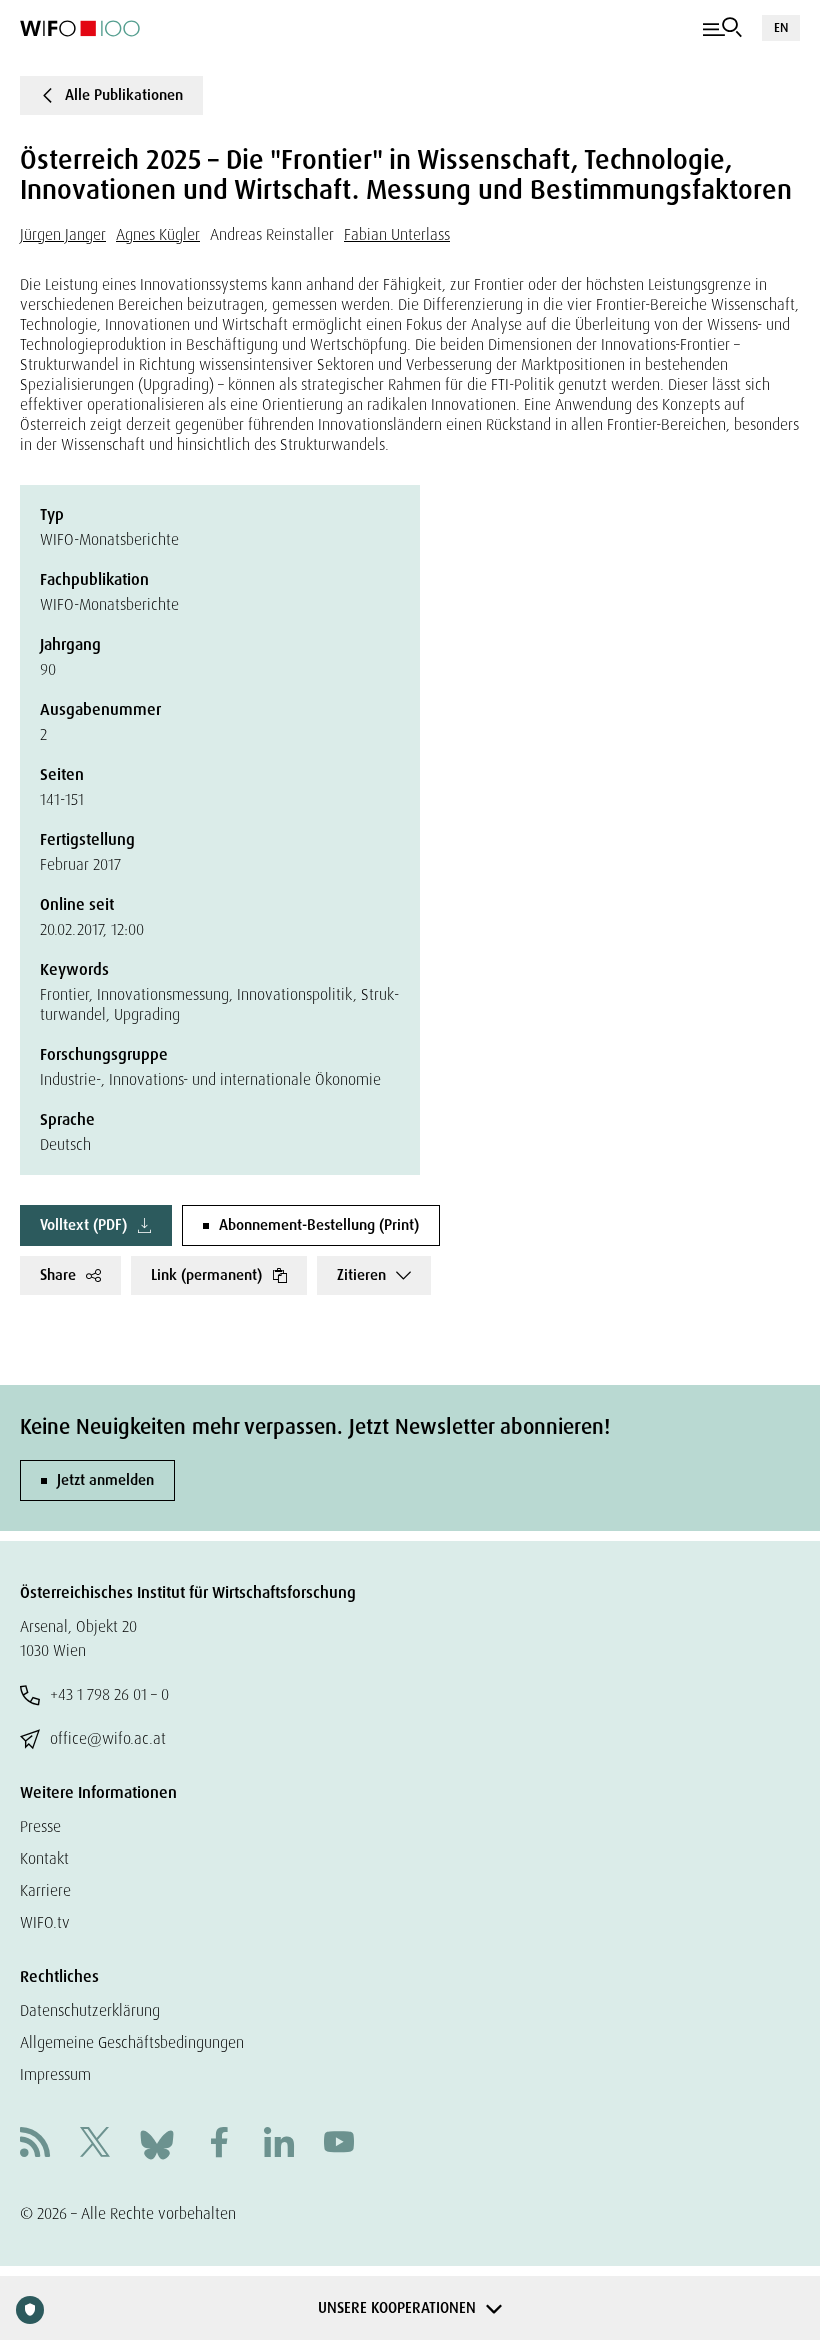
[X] (95, 2144)
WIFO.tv (45, 1922)
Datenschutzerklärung (90, 2010)
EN (781, 27)
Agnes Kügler (158, 234)
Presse (40, 1826)
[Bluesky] (157, 2143)
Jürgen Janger (63, 234)
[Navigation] (722, 28)
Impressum (55, 2074)
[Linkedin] (279, 2144)
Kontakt (44, 1858)
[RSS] (35, 2144)
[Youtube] (339, 2144)
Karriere (45, 1890)
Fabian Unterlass (397, 234)
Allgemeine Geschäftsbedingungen (132, 2042)
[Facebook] (219, 2144)
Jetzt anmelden (105, 1480)
